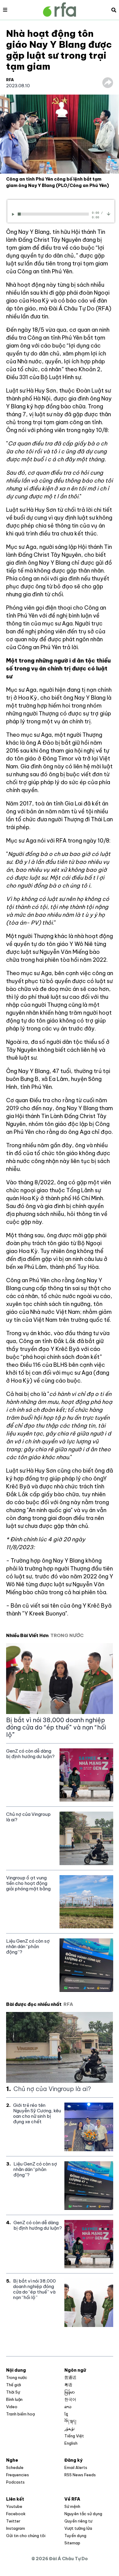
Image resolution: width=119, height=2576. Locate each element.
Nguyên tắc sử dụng (83, 2514)
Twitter (13, 2521)
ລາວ (68, 2407)
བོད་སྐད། (70, 2421)
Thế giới (14, 2385)
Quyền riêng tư (78, 2521)
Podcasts (15, 2482)
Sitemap (72, 2543)
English (71, 2443)
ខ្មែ (66, 2414)
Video (12, 2407)
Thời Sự (13, 2392)
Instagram (16, 2528)
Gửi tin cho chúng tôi (26, 2536)
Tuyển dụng (75, 2536)
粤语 (68, 2385)
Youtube (14, 2506)
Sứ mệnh (72, 2506)
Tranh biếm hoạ (20, 2414)
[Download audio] (109, 213)
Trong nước (17, 2377)
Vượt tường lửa (78, 2528)
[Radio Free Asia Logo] (60, 10)
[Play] (14, 214)
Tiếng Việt (74, 2436)
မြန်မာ (70, 2392)
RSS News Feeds (80, 2475)
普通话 (70, 2377)
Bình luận (14, 2399)
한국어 (70, 2399)
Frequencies (18, 2475)
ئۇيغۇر (70, 2429)
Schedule (15, 2467)
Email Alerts (76, 2467)
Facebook (16, 2514)
